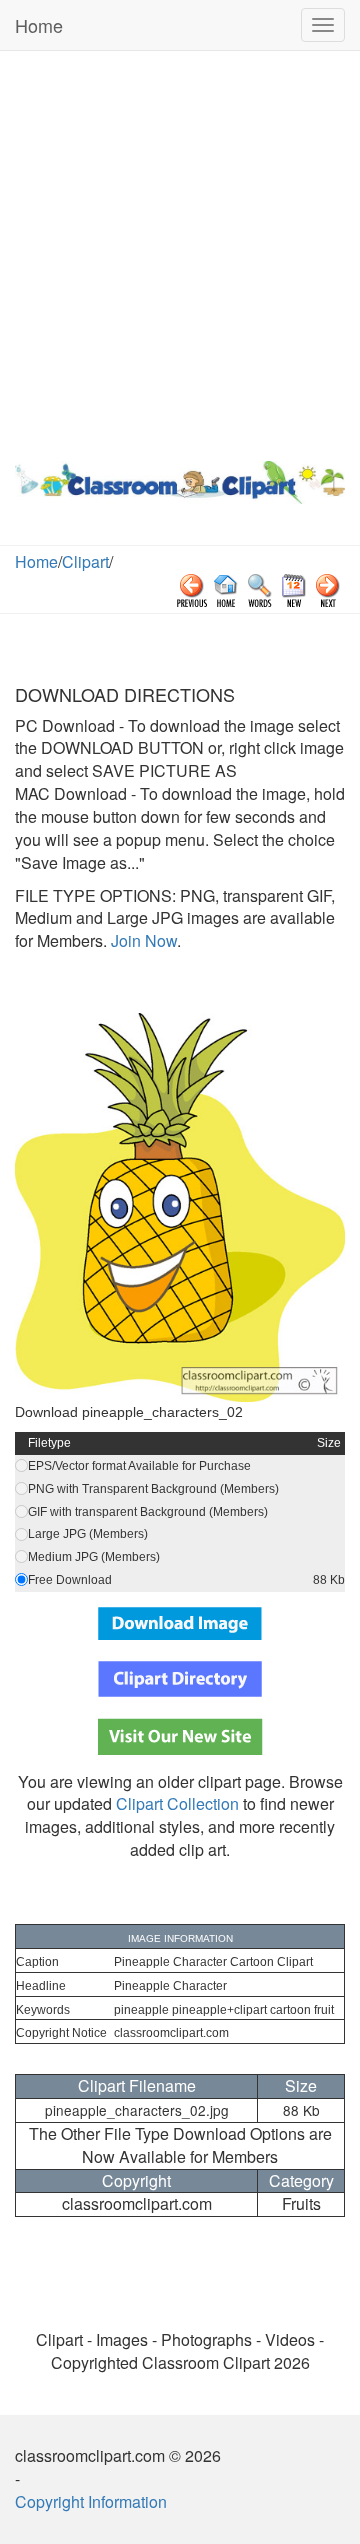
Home (39, 25)
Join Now (142, 940)
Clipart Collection (177, 1803)
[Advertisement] (180, 251)
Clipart (85, 561)
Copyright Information (91, 2501)
